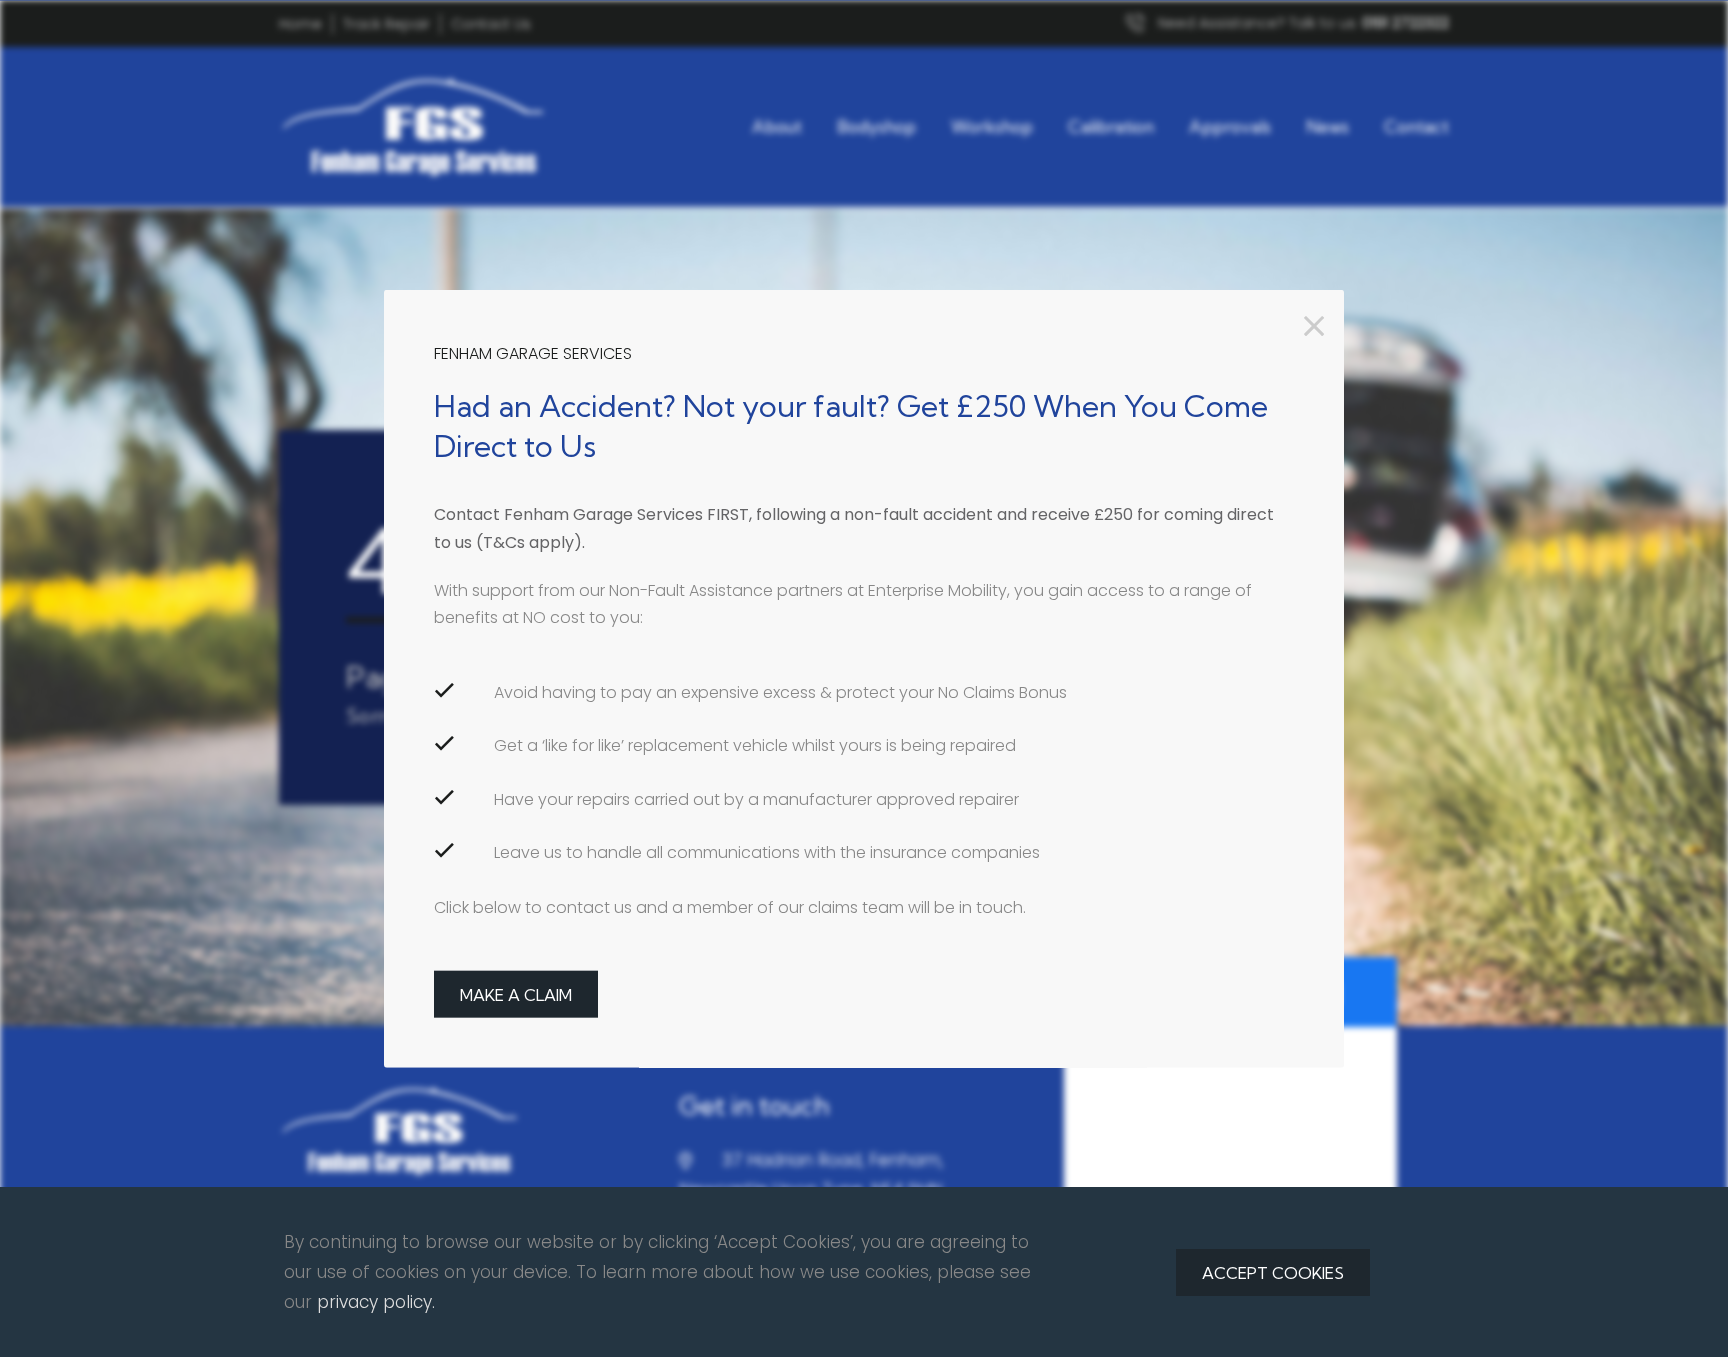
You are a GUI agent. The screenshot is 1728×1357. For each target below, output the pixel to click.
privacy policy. (376, 1302)
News (1327, 126)
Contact (1416, 126)
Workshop (992, 126)
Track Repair (386, 24)
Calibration (1111, 126)
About (777, 126)
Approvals (1230, 126)
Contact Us (491, 24)
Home (300, 24)
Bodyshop (876, 126)
